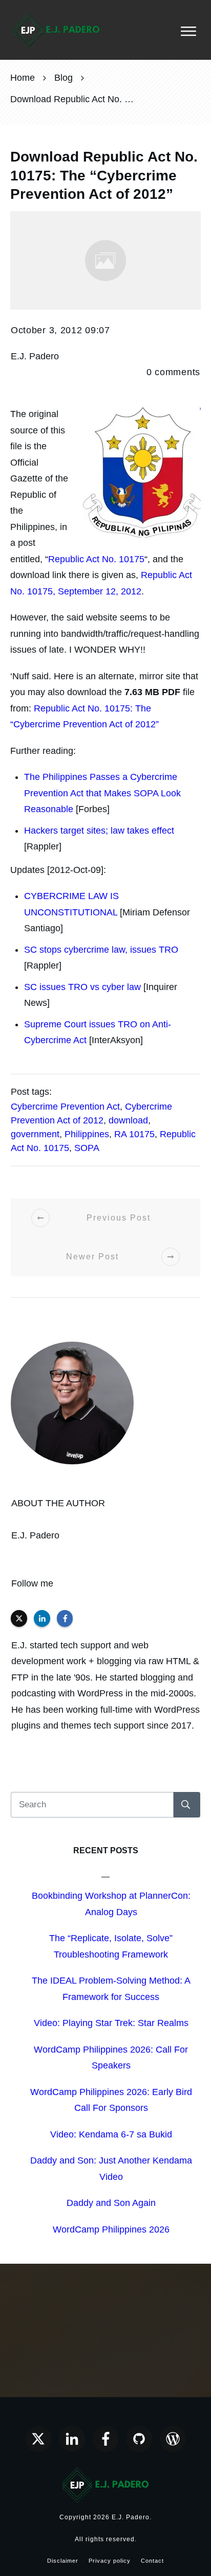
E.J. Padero (35, 1535)
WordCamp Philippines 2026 (111, 2229)
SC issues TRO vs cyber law (82, 987)
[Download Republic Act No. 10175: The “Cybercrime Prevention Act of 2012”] (105, 260)
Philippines (87, 1134)
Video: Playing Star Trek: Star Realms (111, 2023)
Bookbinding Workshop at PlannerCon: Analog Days (111, 1904)
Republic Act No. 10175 (96, 559)
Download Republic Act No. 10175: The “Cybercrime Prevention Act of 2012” (104, 175)
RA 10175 (134, 1134)
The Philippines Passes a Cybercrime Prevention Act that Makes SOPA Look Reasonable (102, 793)
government (35, 1134)
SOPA (87, 1148)
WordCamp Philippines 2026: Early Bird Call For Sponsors (111, 2100)
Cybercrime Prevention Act (65, 1107)
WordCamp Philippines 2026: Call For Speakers (111, 2058)
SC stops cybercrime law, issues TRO (101, 950)
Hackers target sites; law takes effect (99, 831)
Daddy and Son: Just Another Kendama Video (111, 2169)
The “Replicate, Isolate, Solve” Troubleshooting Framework (111, 1946)
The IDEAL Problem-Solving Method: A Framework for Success (111, 1989)
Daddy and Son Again (111, 2203)
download (128, 1120)
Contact (152, 2561)
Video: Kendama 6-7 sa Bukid (111, 2134)
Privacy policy (110, 2561)
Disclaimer (63, 2561)
